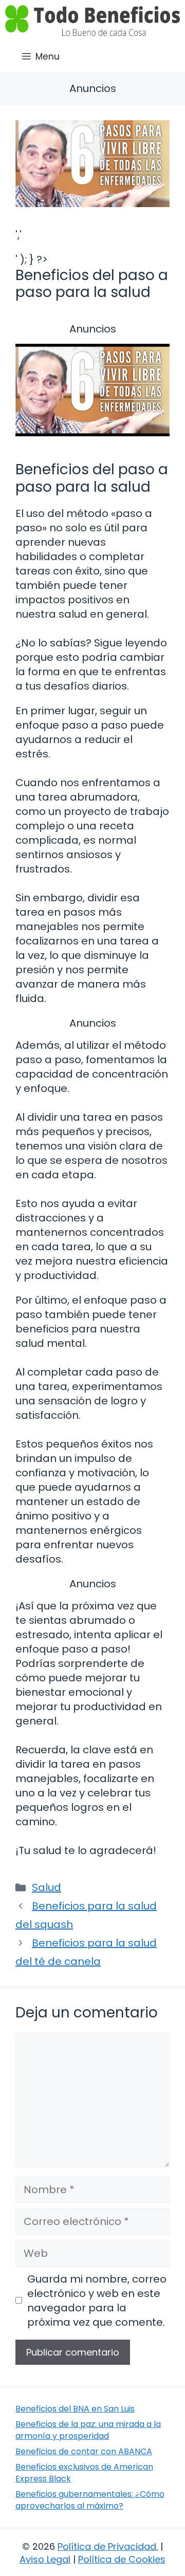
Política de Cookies (122, 2559)
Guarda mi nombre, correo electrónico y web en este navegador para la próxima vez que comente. (97, 2301)
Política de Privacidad (107, 2546)
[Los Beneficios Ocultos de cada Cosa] (92, 21)
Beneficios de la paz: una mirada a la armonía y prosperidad (88, 2430)
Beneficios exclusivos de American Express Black (84, 2472)
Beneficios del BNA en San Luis (75, 2409)
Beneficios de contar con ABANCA (84, 2451)
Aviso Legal (45, 2559)
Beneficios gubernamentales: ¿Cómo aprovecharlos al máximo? (90, 2500)
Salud (47, 1887)
